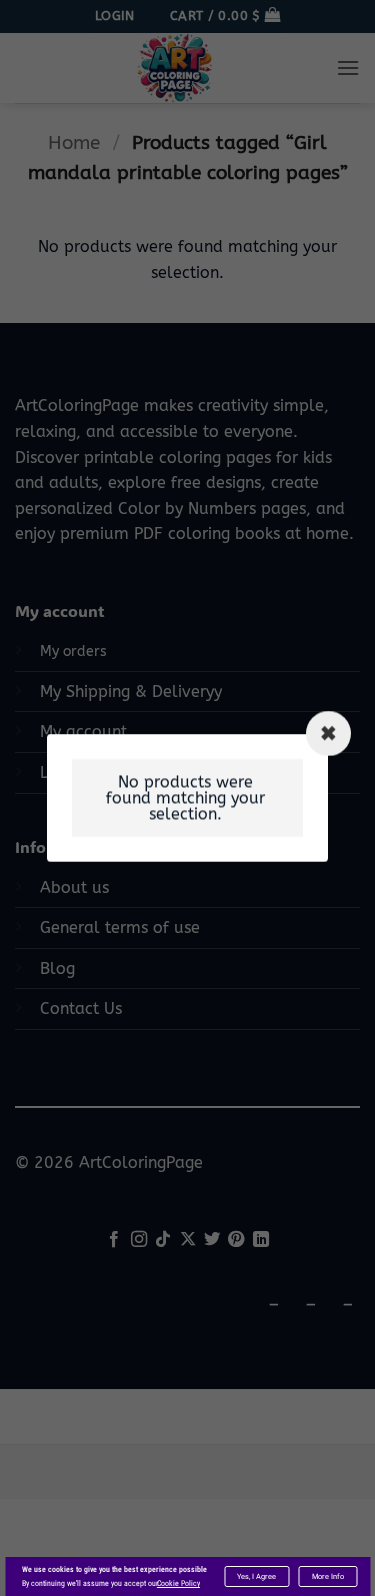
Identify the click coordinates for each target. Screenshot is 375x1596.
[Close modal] (328, 733)
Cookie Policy (178, 1583)
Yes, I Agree (256, 1576)
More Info (328, 1576)
